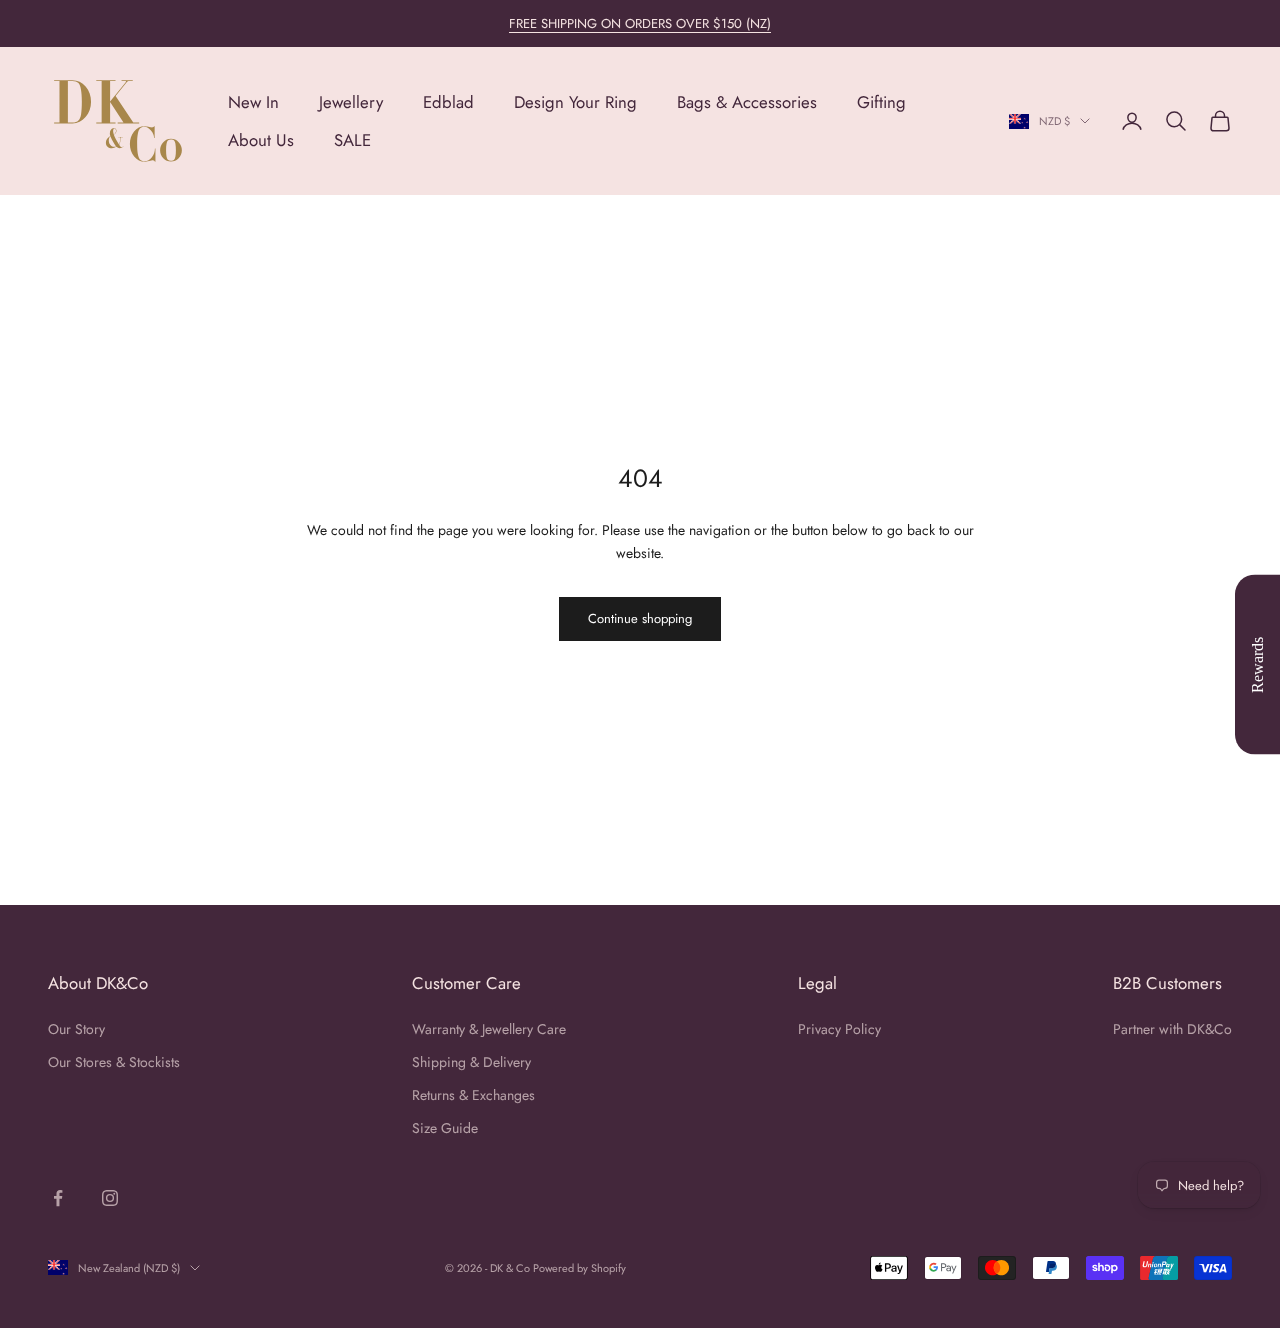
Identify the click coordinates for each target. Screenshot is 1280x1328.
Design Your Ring (575, 102)
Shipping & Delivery (471, 1062)
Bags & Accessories (747, 102)
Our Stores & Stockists (114, 1062)
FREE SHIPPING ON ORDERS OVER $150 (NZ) (640, 23)
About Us (261, 140)
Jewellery (351, 102)
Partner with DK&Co (1172, 1029)
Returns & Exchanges (473, 1095)
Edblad (448, 102)
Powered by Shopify (579, 1268)
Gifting (881, 102)
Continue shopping (640, 618)
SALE (352, 140)
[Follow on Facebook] (58, 1198)
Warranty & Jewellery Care (489, 1029)
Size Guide (445, 1128)
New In (253, 102)
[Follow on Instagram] (110, 1198)
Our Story (76, 1029)
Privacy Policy (839, 1029)
